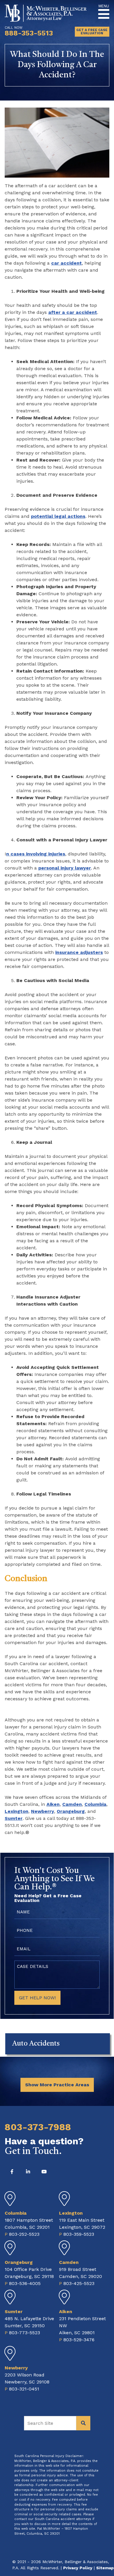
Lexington (17, 1811)
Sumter (14, 1818)
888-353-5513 (29, 33)
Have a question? (44, 2145)
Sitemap (105, 2568)
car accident (66, 263)
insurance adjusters (79, 952)
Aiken (53, 1804)
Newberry (43, 1811)
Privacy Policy (78, 2568)
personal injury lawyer (65, 868)
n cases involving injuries (36, 854)
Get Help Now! (37, 1998)
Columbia (95, 1804)
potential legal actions (58, 516)
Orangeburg (71, 1811)
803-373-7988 (38, 2127)
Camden (72, 1804)
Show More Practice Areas (57, 2085)
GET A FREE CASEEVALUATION (92, 32)
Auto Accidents (36, 2044)
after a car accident (73, 312)
